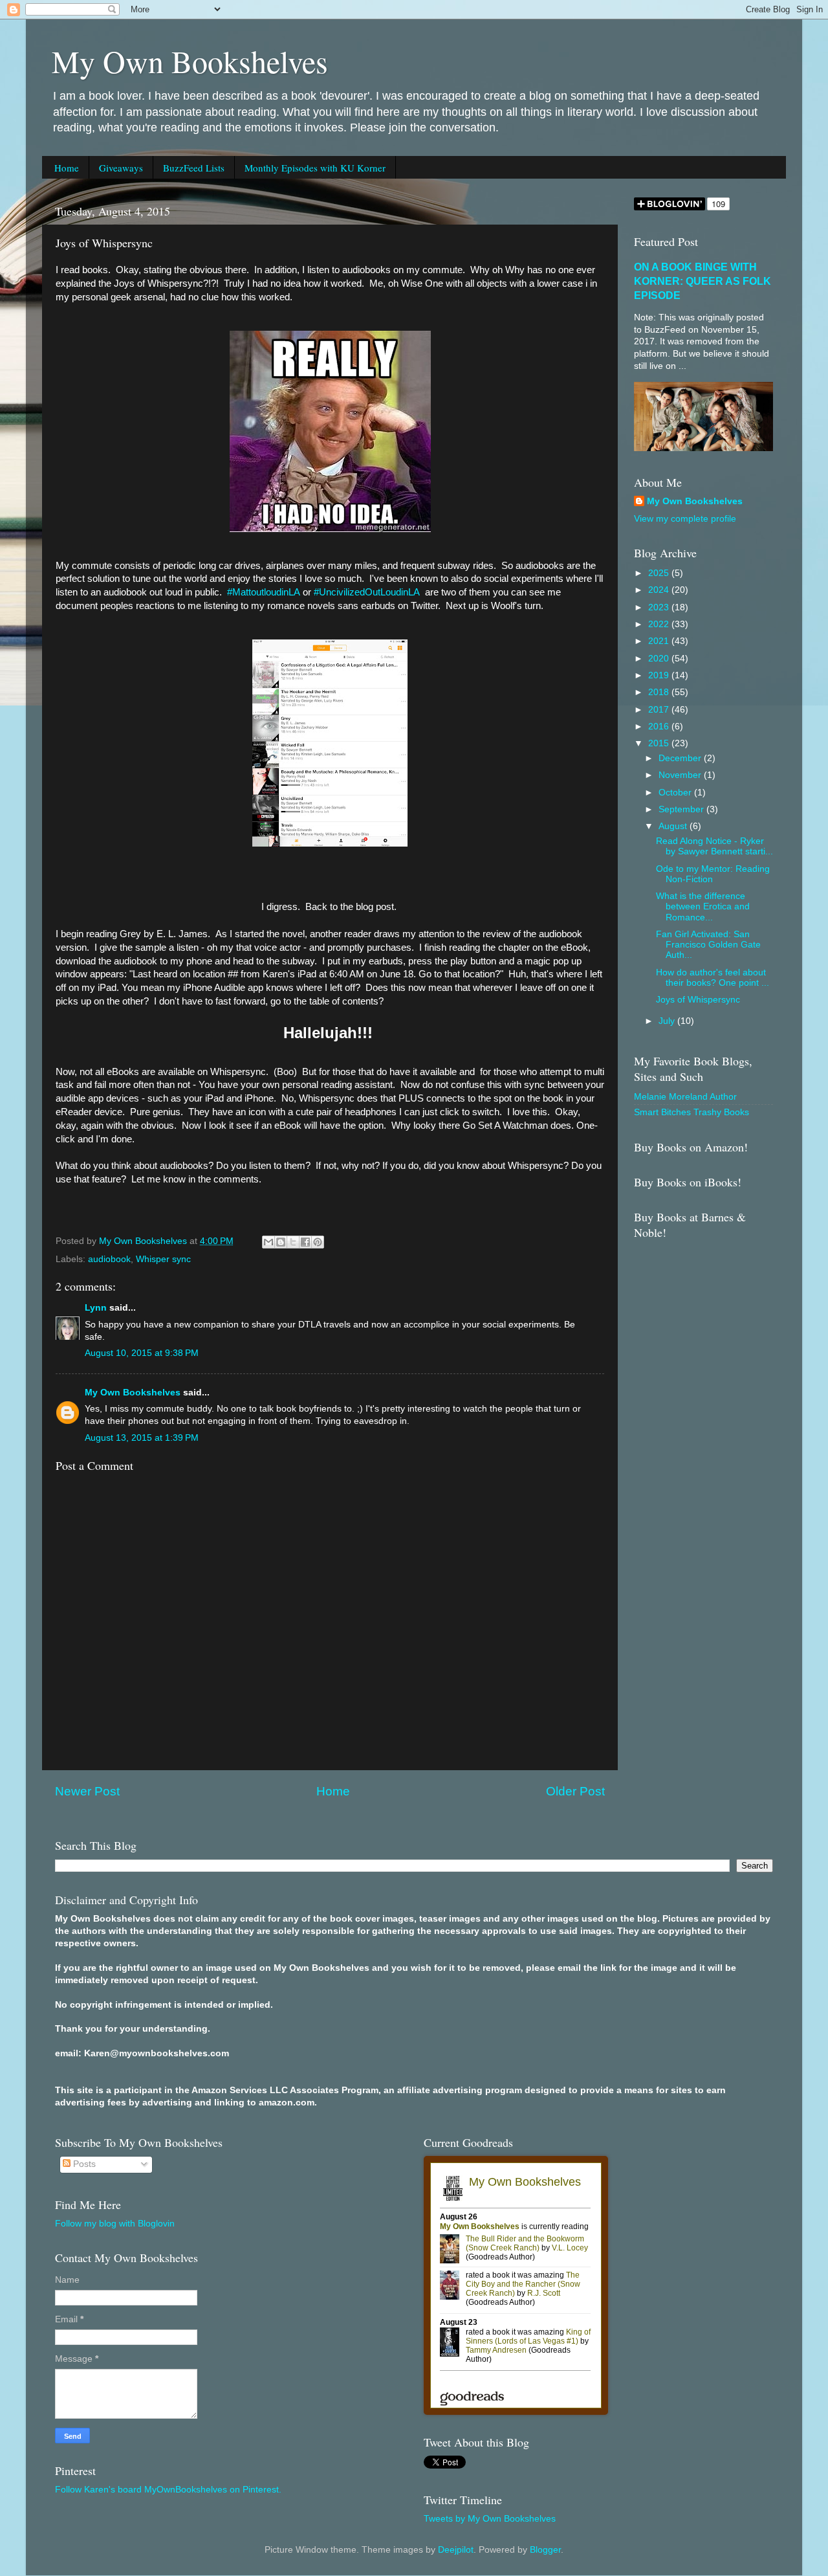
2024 (660, 590)
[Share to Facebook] (305, 1242)
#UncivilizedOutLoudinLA (367, 592)
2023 (660, 607)
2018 (660, 692)
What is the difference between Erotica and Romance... (703, 906)
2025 (660, 573)
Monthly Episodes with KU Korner (315, 168)
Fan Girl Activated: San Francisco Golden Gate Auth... (708, 945)
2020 (660, 659)
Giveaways (121, 168)
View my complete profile (685, 519)
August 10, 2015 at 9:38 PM (142, 1353)
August (674, 826)
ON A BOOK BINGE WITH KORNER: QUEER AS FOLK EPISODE (703, 281)
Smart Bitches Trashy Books (692, 1112)
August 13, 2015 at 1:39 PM (142, 1438)
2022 (660, 624)
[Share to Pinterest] (318, 1242)
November (681, 775)
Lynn (96, 1308)
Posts (83, 2164)
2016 (660, 727)
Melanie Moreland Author (685, 1097)
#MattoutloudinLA (264, 592)
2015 (660, 743)
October (676, 793)
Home (67, 168)
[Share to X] (293, 1242)
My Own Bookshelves (190, 61)
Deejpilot (456, 2550)
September (682, 809)
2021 (660, 641)
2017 (660, 710)
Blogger (545, 2550)
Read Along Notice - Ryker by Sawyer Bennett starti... (714, 846)
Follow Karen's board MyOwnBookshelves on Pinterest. (168, 2490)
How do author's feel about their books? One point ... (713, 978)
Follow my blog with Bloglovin (115, 2224)
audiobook (109, 1259)
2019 (660, 675)
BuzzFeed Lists (194, 168)
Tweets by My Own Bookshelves (490, 2519)
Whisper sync (163, 1259)
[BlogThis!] (281, 1242)
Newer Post (87, 1791)
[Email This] (268, 1242)
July (668, 1021)
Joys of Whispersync (698, 1000)
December (681, 758)
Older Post (575, 1791)
